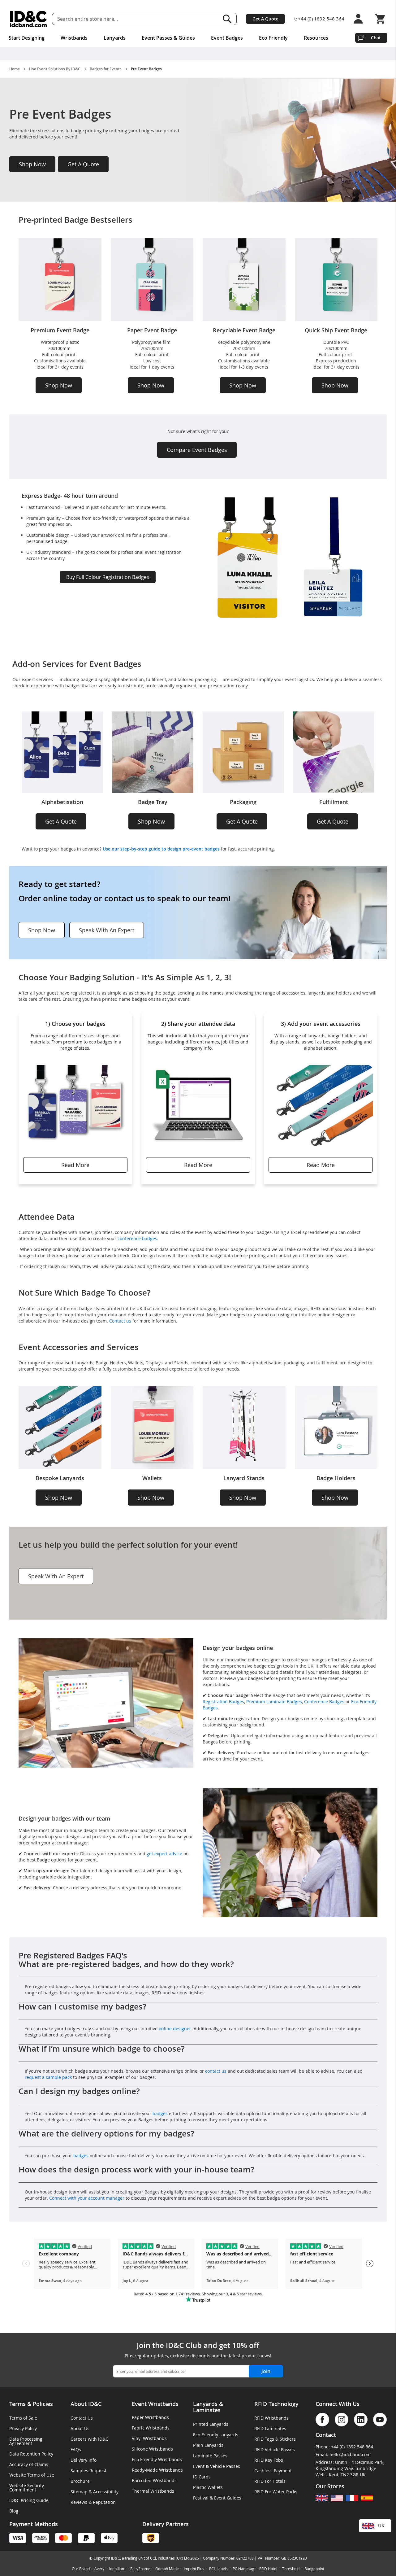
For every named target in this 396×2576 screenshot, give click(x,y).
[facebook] (322, 2420)
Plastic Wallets (208, 2487)
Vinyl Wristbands (149, 2438)
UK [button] (381, 2526)
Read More (75, 1165)
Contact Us (82, 2418)
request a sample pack (48, 2077)
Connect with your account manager (87, 2198)
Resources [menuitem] (316, 38)
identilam (117, 2569)
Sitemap (79, 2492)
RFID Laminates (270, 2428)
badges (161, 2113)
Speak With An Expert (107, 930)
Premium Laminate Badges (274, 1701)
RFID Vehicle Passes (275, 2449)
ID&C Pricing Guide (29, 2500)
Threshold (291, 2569)
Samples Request (88, 2471)
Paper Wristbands (150, 2417)
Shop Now (32, 164)
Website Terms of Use (32, 2475)
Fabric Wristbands (151, 2428)
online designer (175, 2029)
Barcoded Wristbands (154, 2480)
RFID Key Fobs (269, 2460)
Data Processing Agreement (26, 2441)
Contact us (120, 1321)
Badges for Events (106, 69)
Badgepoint (314, 2569)
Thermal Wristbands (153, 2491)
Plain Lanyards (208, 2445)
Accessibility (106, 2492)
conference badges (137, 1238)
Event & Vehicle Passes (217, 2466)
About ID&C (86, 2404)
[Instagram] (342, 2420)
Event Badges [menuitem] (227, 38)
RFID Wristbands (271, 2418)
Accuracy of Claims (29, 2464)
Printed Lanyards (211, 2424)
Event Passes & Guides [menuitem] (168, 38)
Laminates (207, 2410)
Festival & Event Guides (217, 2498)
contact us (216, 2071)
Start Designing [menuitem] (27, 38)
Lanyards (205, 2404)
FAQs (76, 2449)
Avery (99, 2569)
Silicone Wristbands (152, 2449)
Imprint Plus (194, 2569)
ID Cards (202, 2477)
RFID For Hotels (270, 2481)
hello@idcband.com (350, 2454)
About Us (80, 2428)
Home (15, 69)
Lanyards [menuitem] (115, 38)
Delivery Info (84, 2460)
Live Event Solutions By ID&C (55, 69)
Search (227, 19)
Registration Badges (223, 1701)
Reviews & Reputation (93, 2502)
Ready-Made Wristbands (157, 2470)
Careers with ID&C (89, 2439)
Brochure (80, 2481)
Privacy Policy (23, 2428)
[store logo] (28, 19)
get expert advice (164, 1854)
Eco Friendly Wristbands (157, 2459)
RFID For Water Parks (276, 2492)
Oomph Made (167, 2569)
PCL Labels (218, 2569)
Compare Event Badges (197, 450)
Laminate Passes (210, 2456)
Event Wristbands (155, 2404)
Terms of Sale (23, 2418)
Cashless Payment (273, 2471)
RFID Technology (276, 2404)
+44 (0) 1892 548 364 (321, 19)
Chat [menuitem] (376, 38)
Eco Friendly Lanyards (216, 2435)
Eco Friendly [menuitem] (273, 38)
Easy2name (140, 2569)
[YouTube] (380, 2420)
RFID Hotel (268, 2569)
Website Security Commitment (27, 2488)
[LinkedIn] (361, 2420)
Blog (14, 2511)
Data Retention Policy (31, 2454)
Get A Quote (265, 19)
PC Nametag (243, 2569)
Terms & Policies (31, 2404)
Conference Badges (324, 1701)
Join (266, 2371)
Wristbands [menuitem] (74, 38)
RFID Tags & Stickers (275, 2439)
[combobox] (144, 19)
